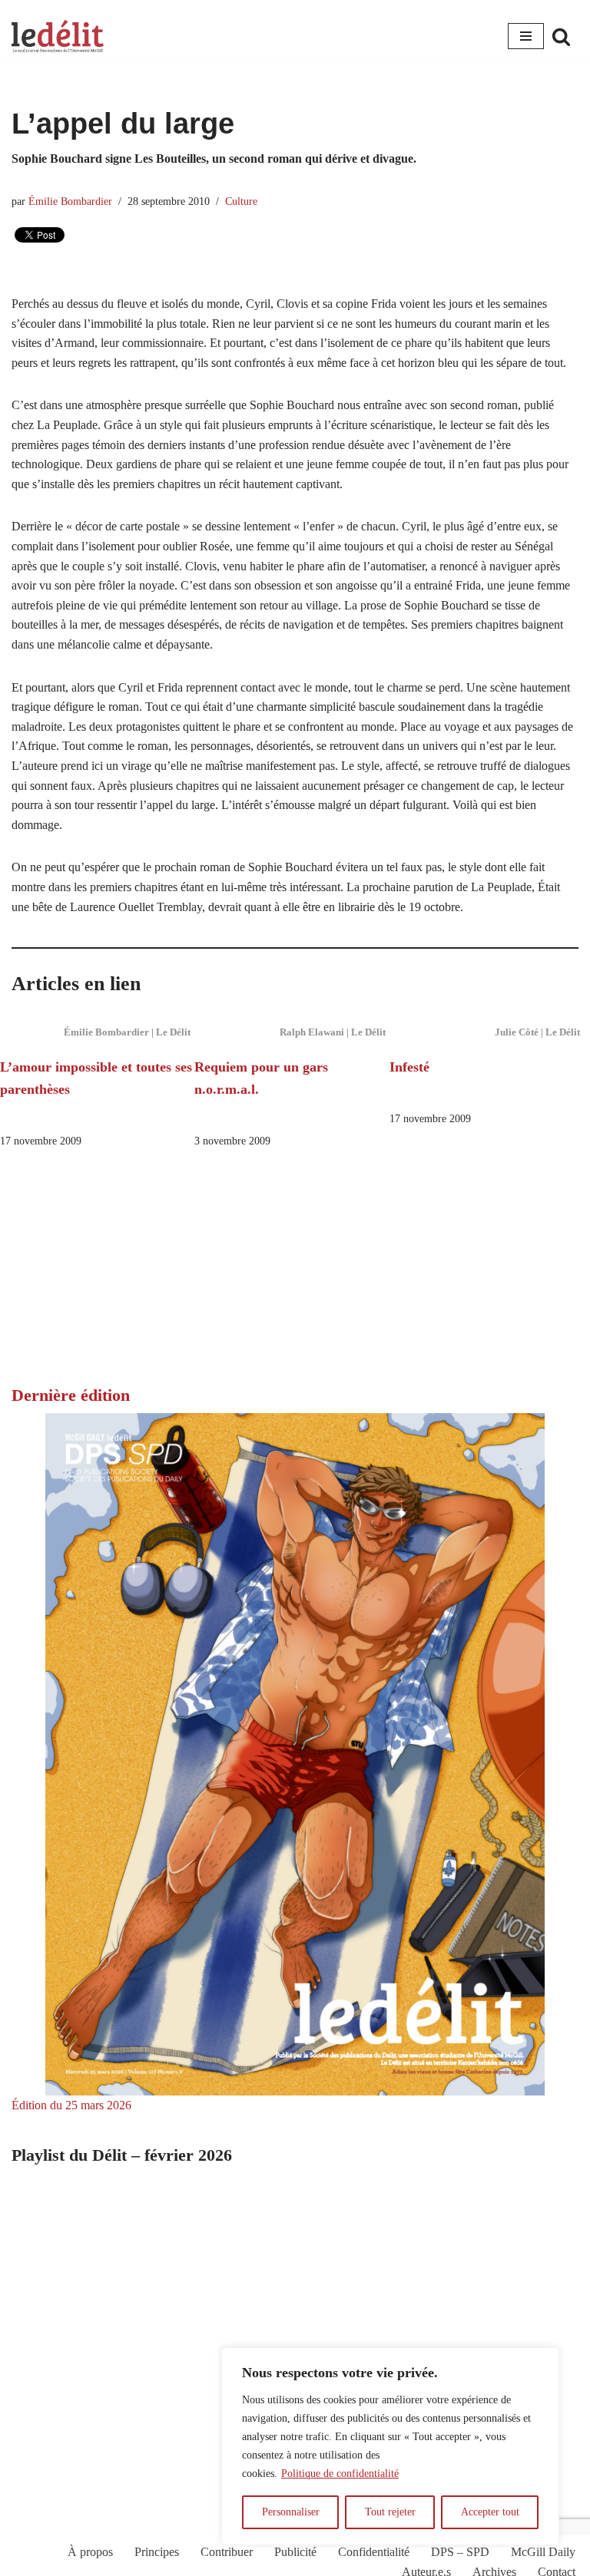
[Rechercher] (561, 36)
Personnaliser (291, 2512)
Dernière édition (71, 1395)
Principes (157, 2552)
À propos (90, 2552)
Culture (241, 201)
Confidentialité (374, 2552)
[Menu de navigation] (526, 36)
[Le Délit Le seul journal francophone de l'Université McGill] (58, 36)
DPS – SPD (460, 2552)
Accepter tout (490, 2512)
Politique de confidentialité (340, 2474)
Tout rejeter (390, 2512)
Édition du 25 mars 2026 (71, 2105)
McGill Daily (543, 2552)
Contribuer (227, 2552)
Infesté (409, 1067)
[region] (390, 2446)
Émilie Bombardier (70, 201)
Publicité (295, 2552)
